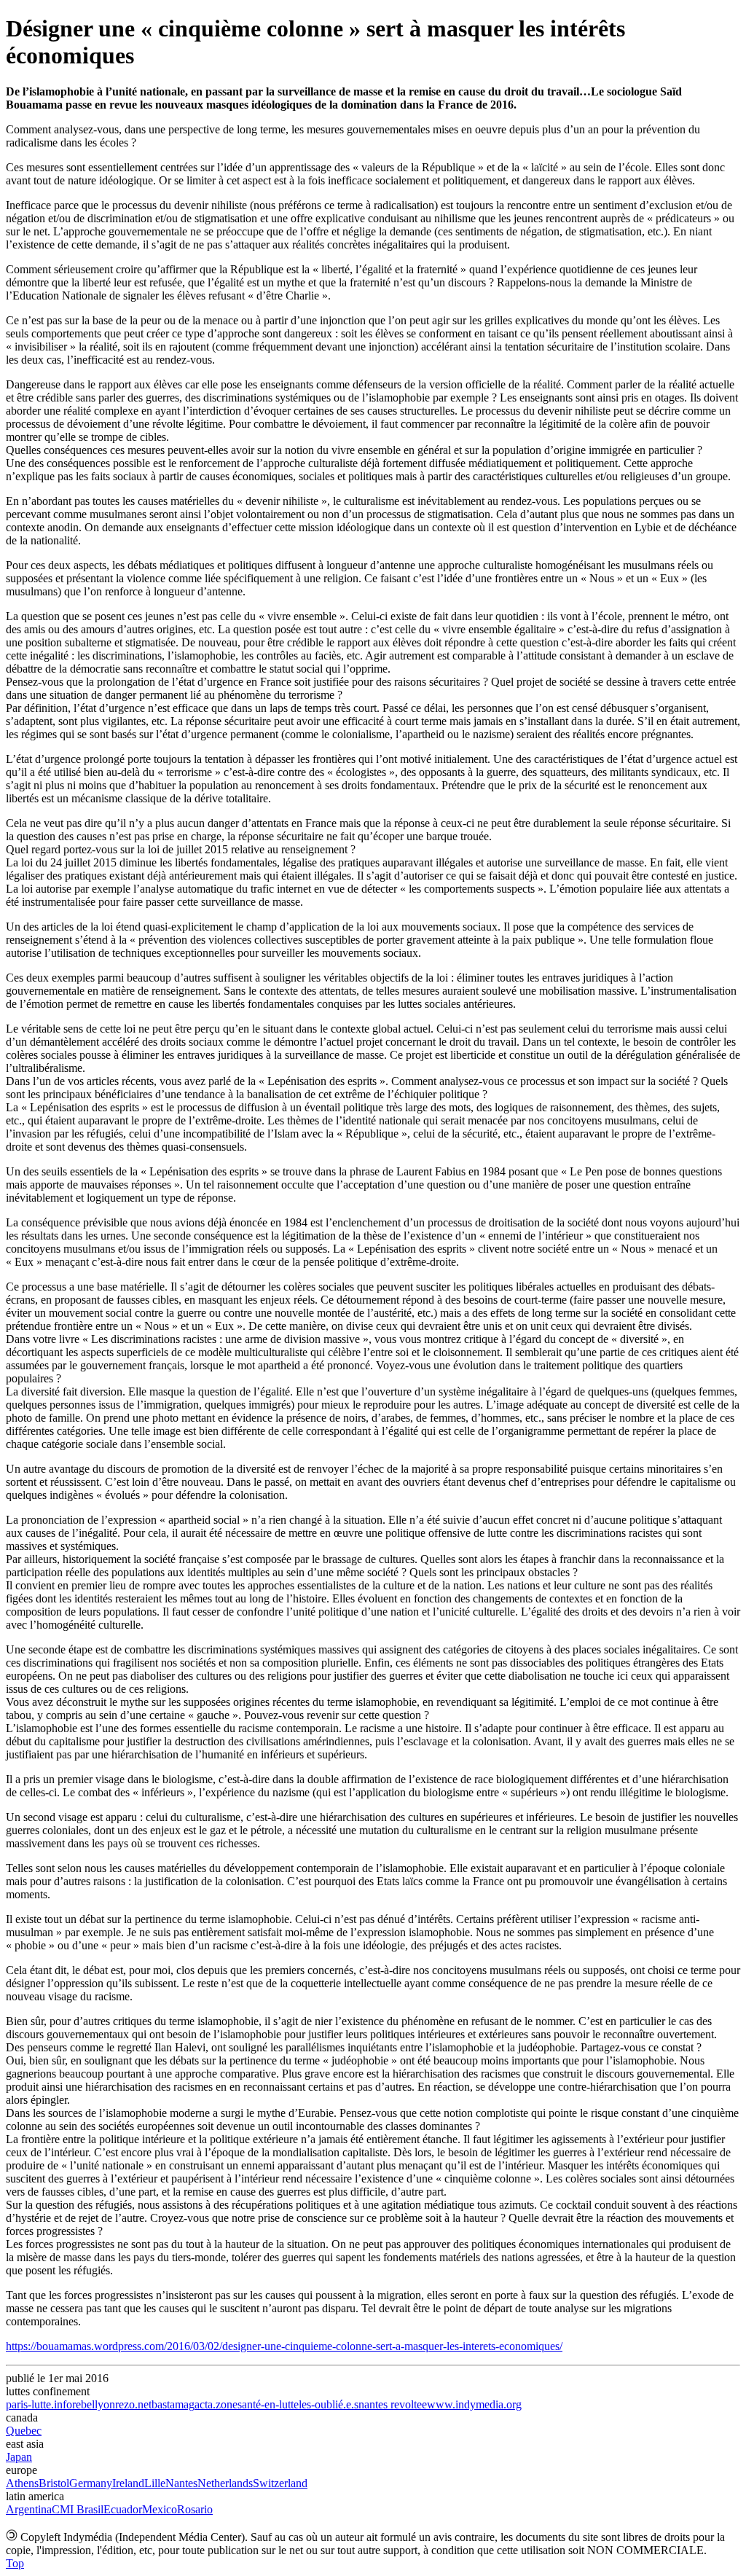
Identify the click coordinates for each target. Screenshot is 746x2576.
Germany (91, 2483)
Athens (22, 2483)
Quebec (24, 2431)
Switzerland (280, 2483)
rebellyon (94, 2404)
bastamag (173, 2404)
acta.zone (216, 2404)
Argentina (29, 2509)
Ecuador (123, 2509)
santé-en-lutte (268, 2404)
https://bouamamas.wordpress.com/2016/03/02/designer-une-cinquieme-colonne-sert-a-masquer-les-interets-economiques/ (284, 2346)
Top (15, 2563)
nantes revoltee (393, 2404)
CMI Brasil (78, 2509)
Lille (155, 2483)
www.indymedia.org (474, 2404)
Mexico (160, 2509)
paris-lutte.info (39, 2404)
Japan (19, 2457)
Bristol (54, 2483)
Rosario (195, 2509)
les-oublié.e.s (329, 2404)
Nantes (181, 2483)
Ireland (128, 2483)
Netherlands (225, 2483)
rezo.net (133, 2404)
